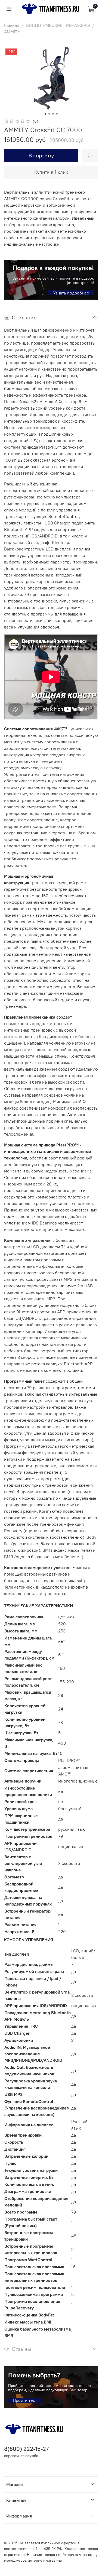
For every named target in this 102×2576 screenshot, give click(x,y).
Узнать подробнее (71, 293)
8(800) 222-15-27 (26, 2449)
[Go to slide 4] (57, 114)
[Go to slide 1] (45, 114)
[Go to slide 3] (53, 114)
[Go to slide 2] (49, 114)
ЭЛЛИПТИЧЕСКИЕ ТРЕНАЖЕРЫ (58, 25)
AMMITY (12, 32)
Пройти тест (25, 2400)
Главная (12, 25)
